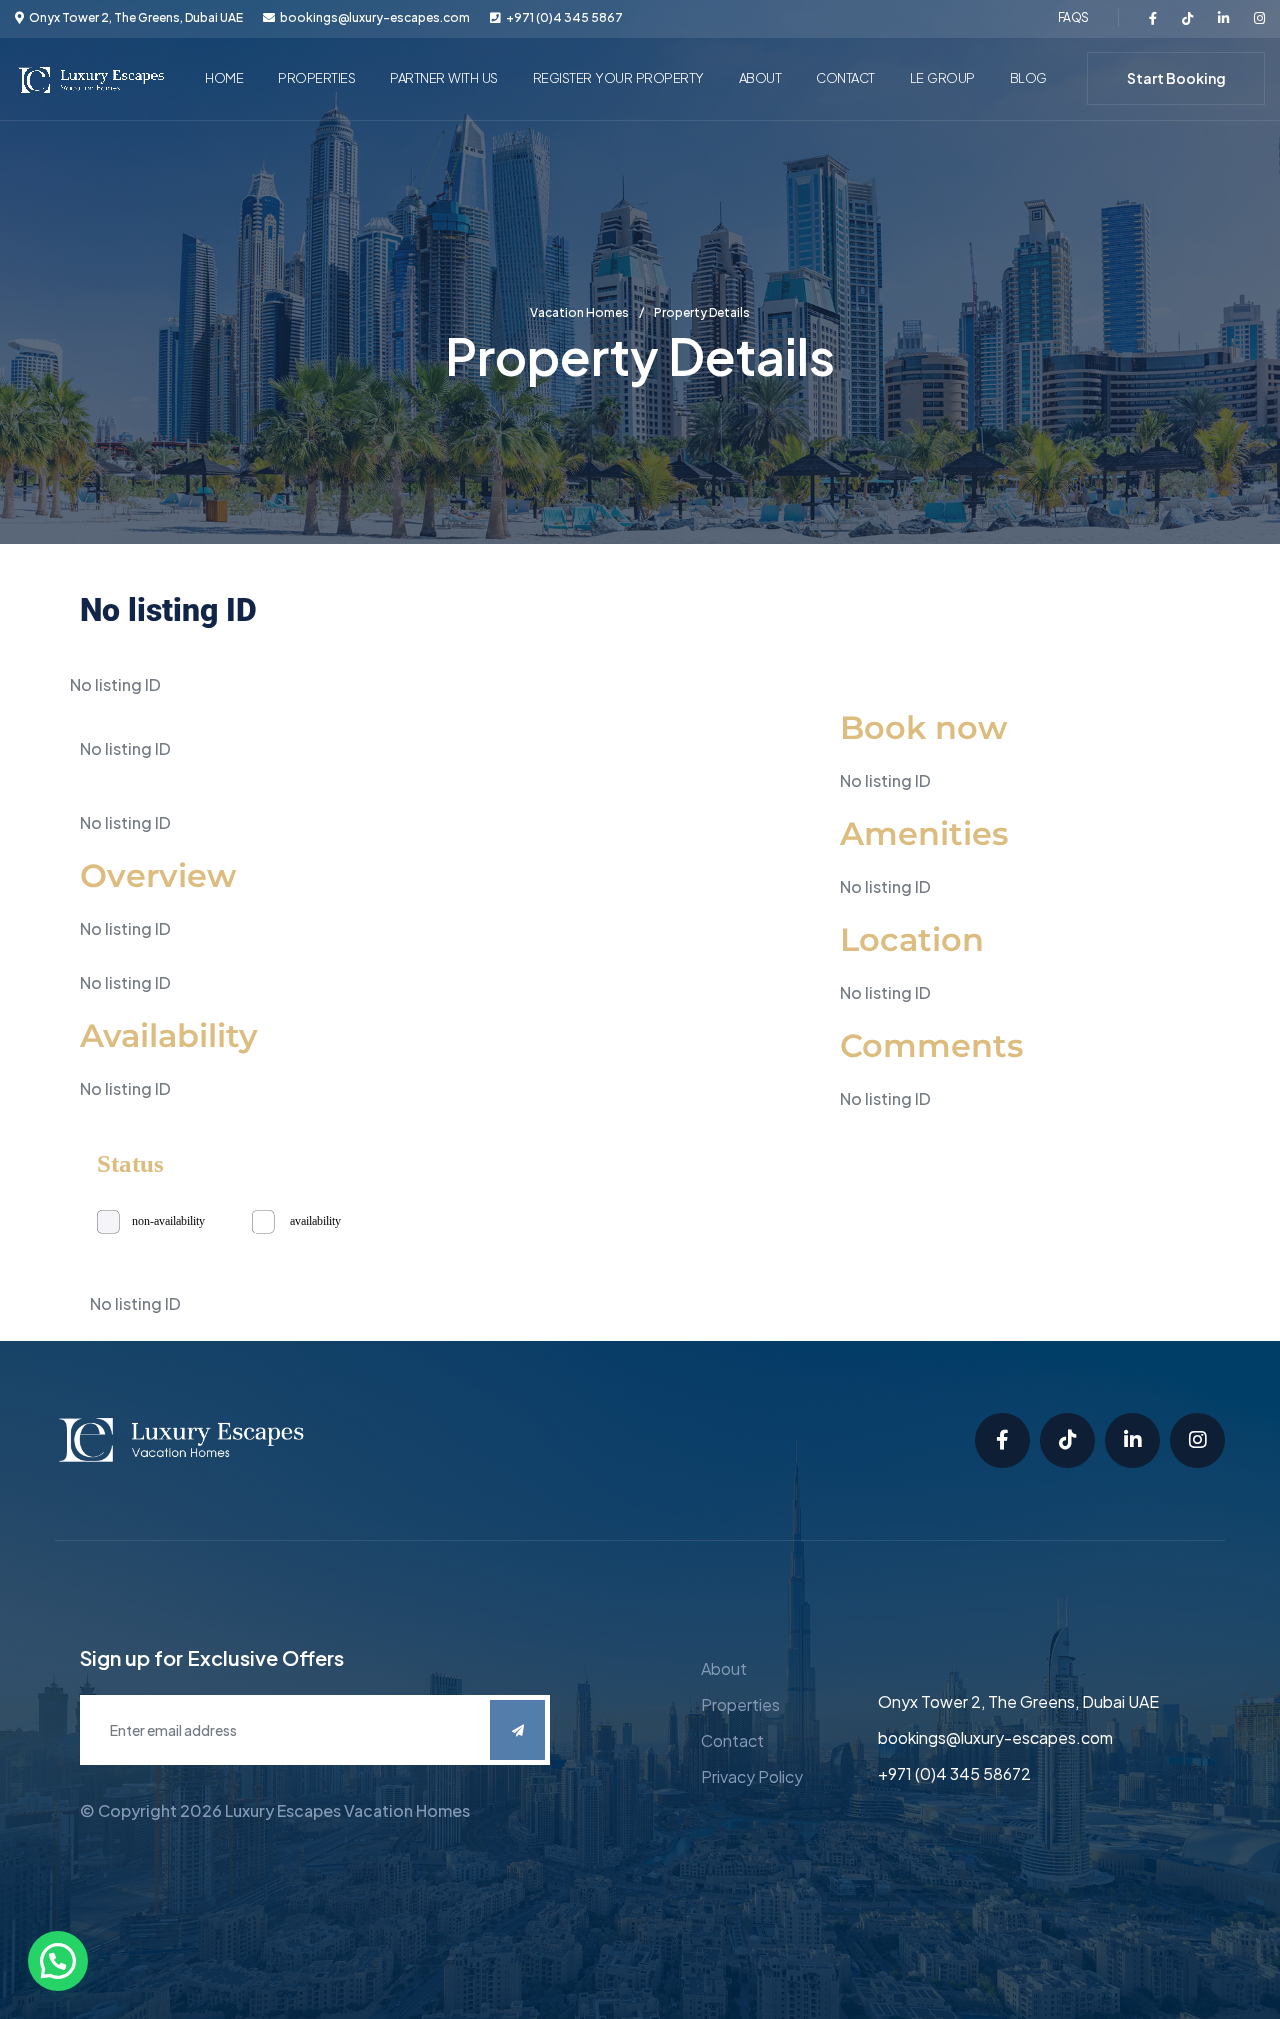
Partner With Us (444, 78)
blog (1028, 78)
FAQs (1073, 17)
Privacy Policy (752, 1776)
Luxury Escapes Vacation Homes (347, 1810)
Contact (845, 78)
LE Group (942, 78)
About (760, 78)
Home (224, 78)
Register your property (618, 78)
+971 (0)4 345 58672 (954, 1773)
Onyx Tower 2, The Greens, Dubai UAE (1018, 1701)
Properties (316, 78)
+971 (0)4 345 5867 (564, 18)
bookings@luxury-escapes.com (375, 18)
